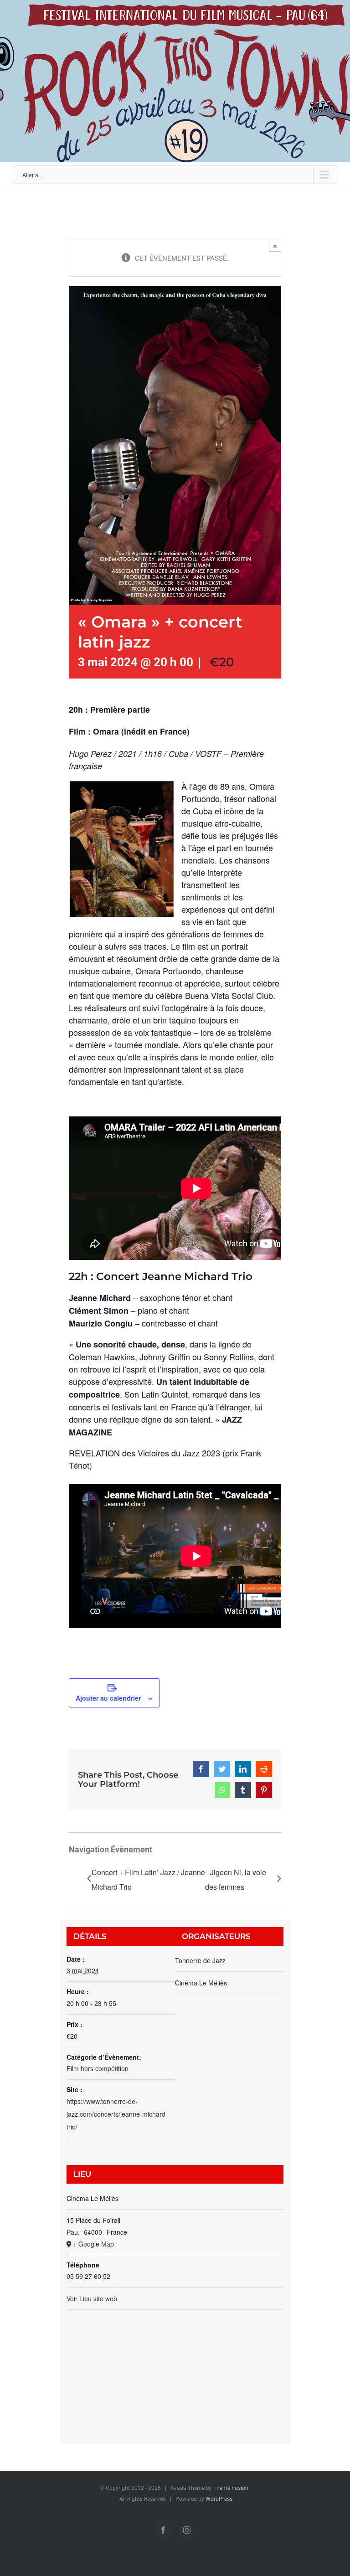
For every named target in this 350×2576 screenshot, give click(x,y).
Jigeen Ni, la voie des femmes (236, 1879)
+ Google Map (93, 2244)
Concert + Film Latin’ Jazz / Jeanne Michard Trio (148, 1879)
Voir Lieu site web (92, 2298)
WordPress (219, 2499)
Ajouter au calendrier (108, 1698)
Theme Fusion (231, 2488)
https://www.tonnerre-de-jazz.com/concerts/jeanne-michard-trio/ (117, 2114)
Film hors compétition (98, 2068)
